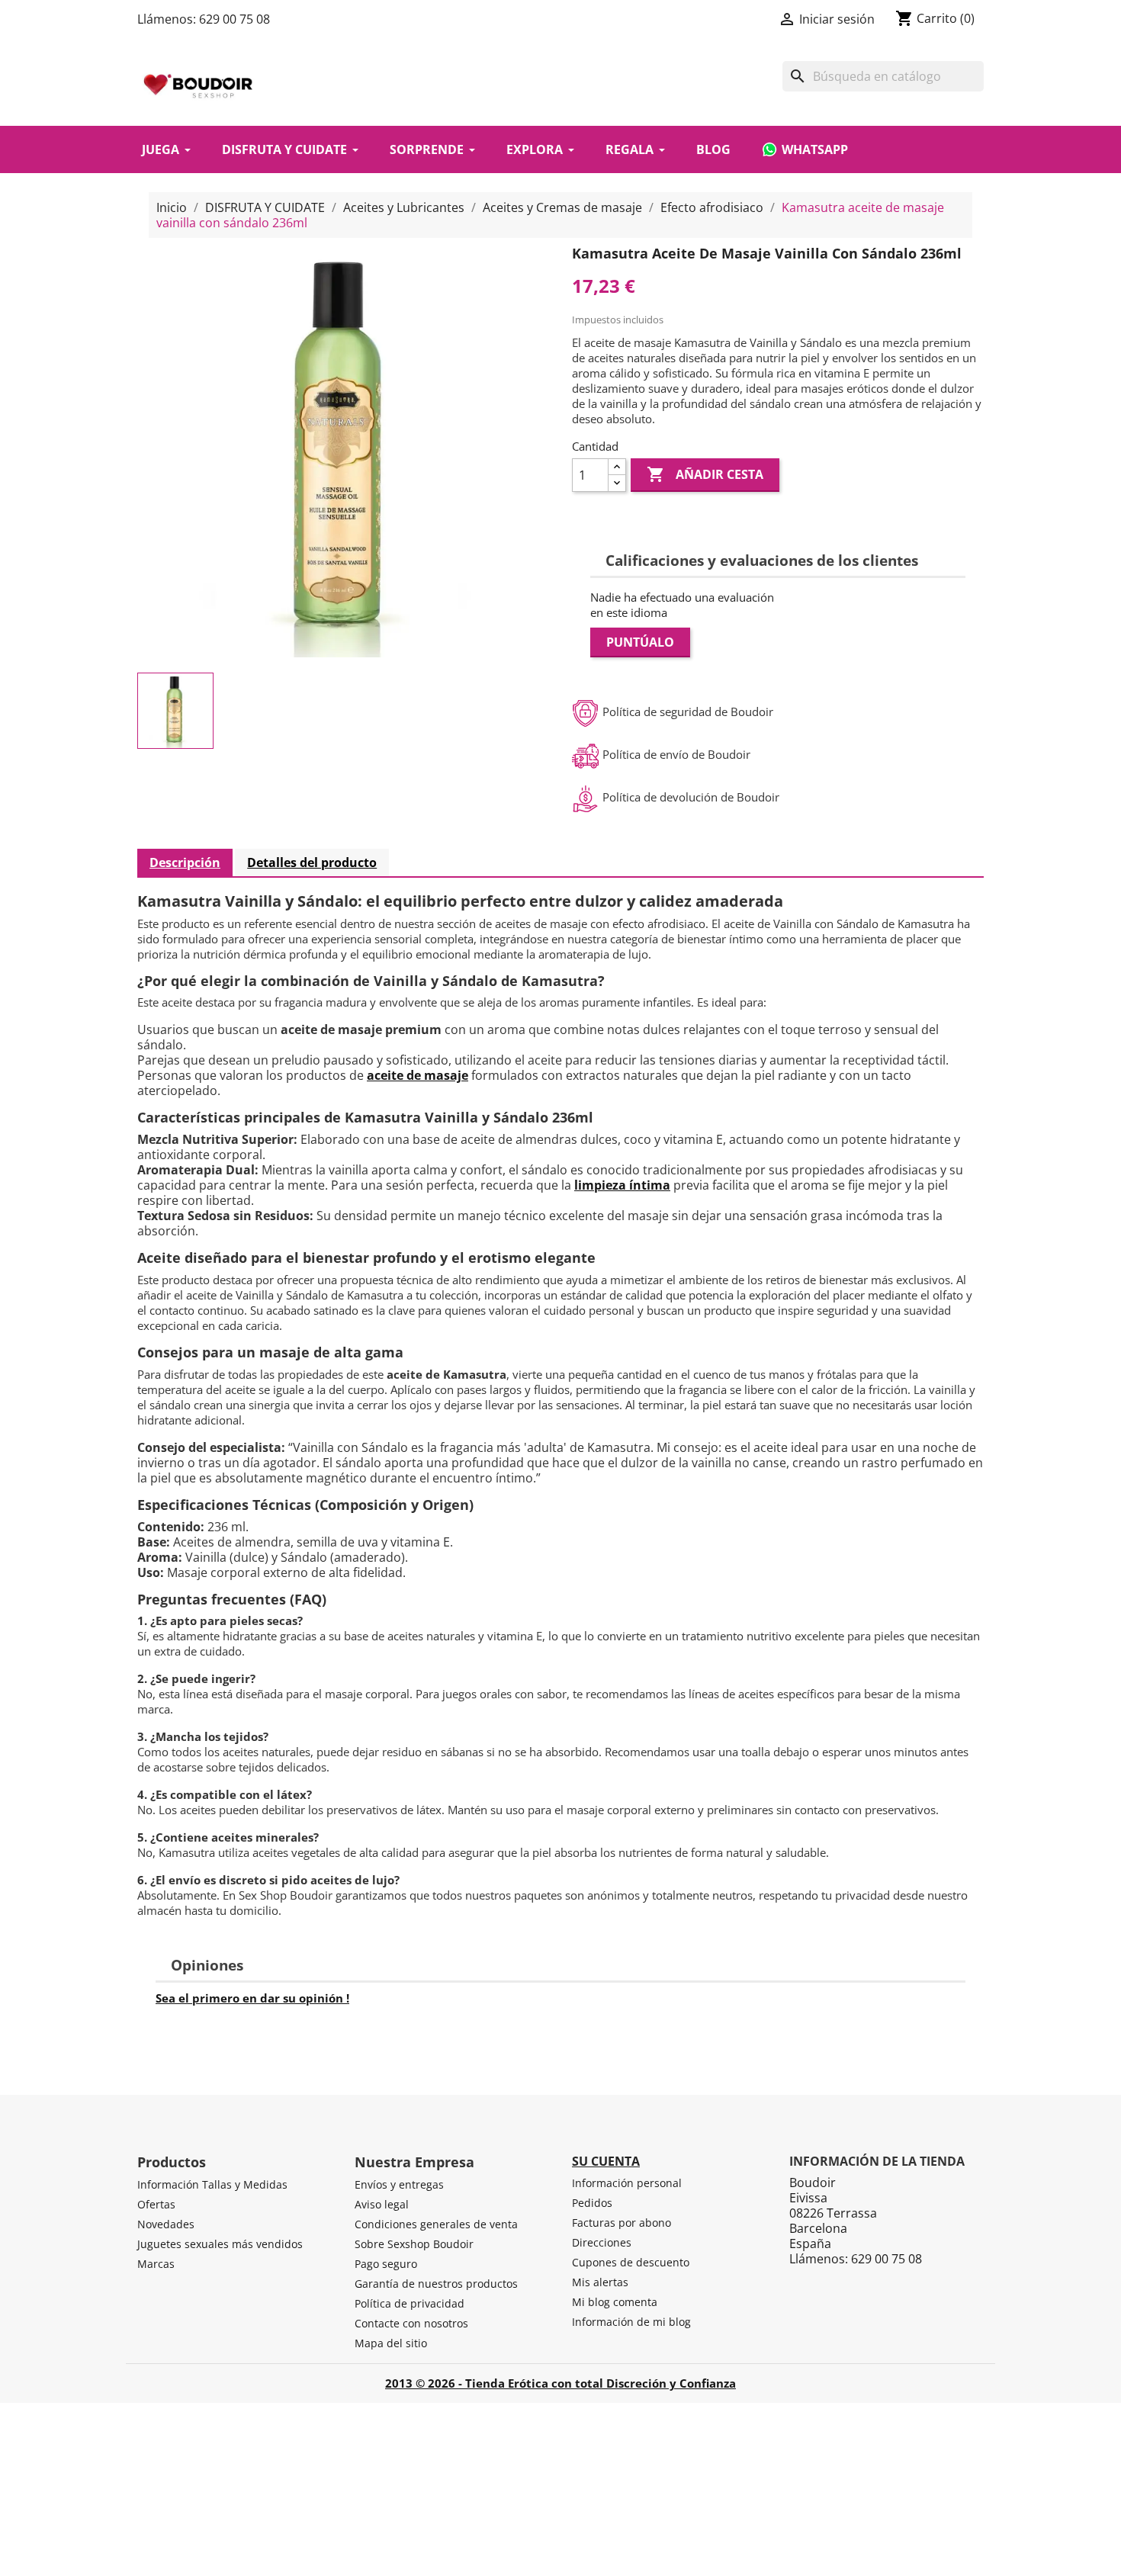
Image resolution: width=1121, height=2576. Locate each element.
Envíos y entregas (399, 2184)
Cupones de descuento (631, 2262)
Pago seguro (386, 2264)
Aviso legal (382, 2204)
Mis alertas (600, 2282)
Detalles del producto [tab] (312, 862)
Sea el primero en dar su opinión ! (252, 1998)
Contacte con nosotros (411, 2323)
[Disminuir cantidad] (617, 483)
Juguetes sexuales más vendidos (220, 2244)
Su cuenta (606, 2161)
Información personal (627, 2183)
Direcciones (602, 2242)
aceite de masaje (418, 1075)
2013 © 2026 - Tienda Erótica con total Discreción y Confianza (560, 2383)
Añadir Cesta (705, 474)
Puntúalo (640, 642)
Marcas (156, 2264)
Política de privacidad (410, 2303)
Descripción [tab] (185, 862)
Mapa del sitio (391, 2343)
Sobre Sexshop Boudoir (414, 2244)
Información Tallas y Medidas (212, 2184)
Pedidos (592, 2203)
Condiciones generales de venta (436, 2224)
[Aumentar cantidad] (617, 467)
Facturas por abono (622, 2223)
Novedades (166, 2224)
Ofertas (156, 2204)
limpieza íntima (622, 1185)
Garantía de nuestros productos (436, 2284)
